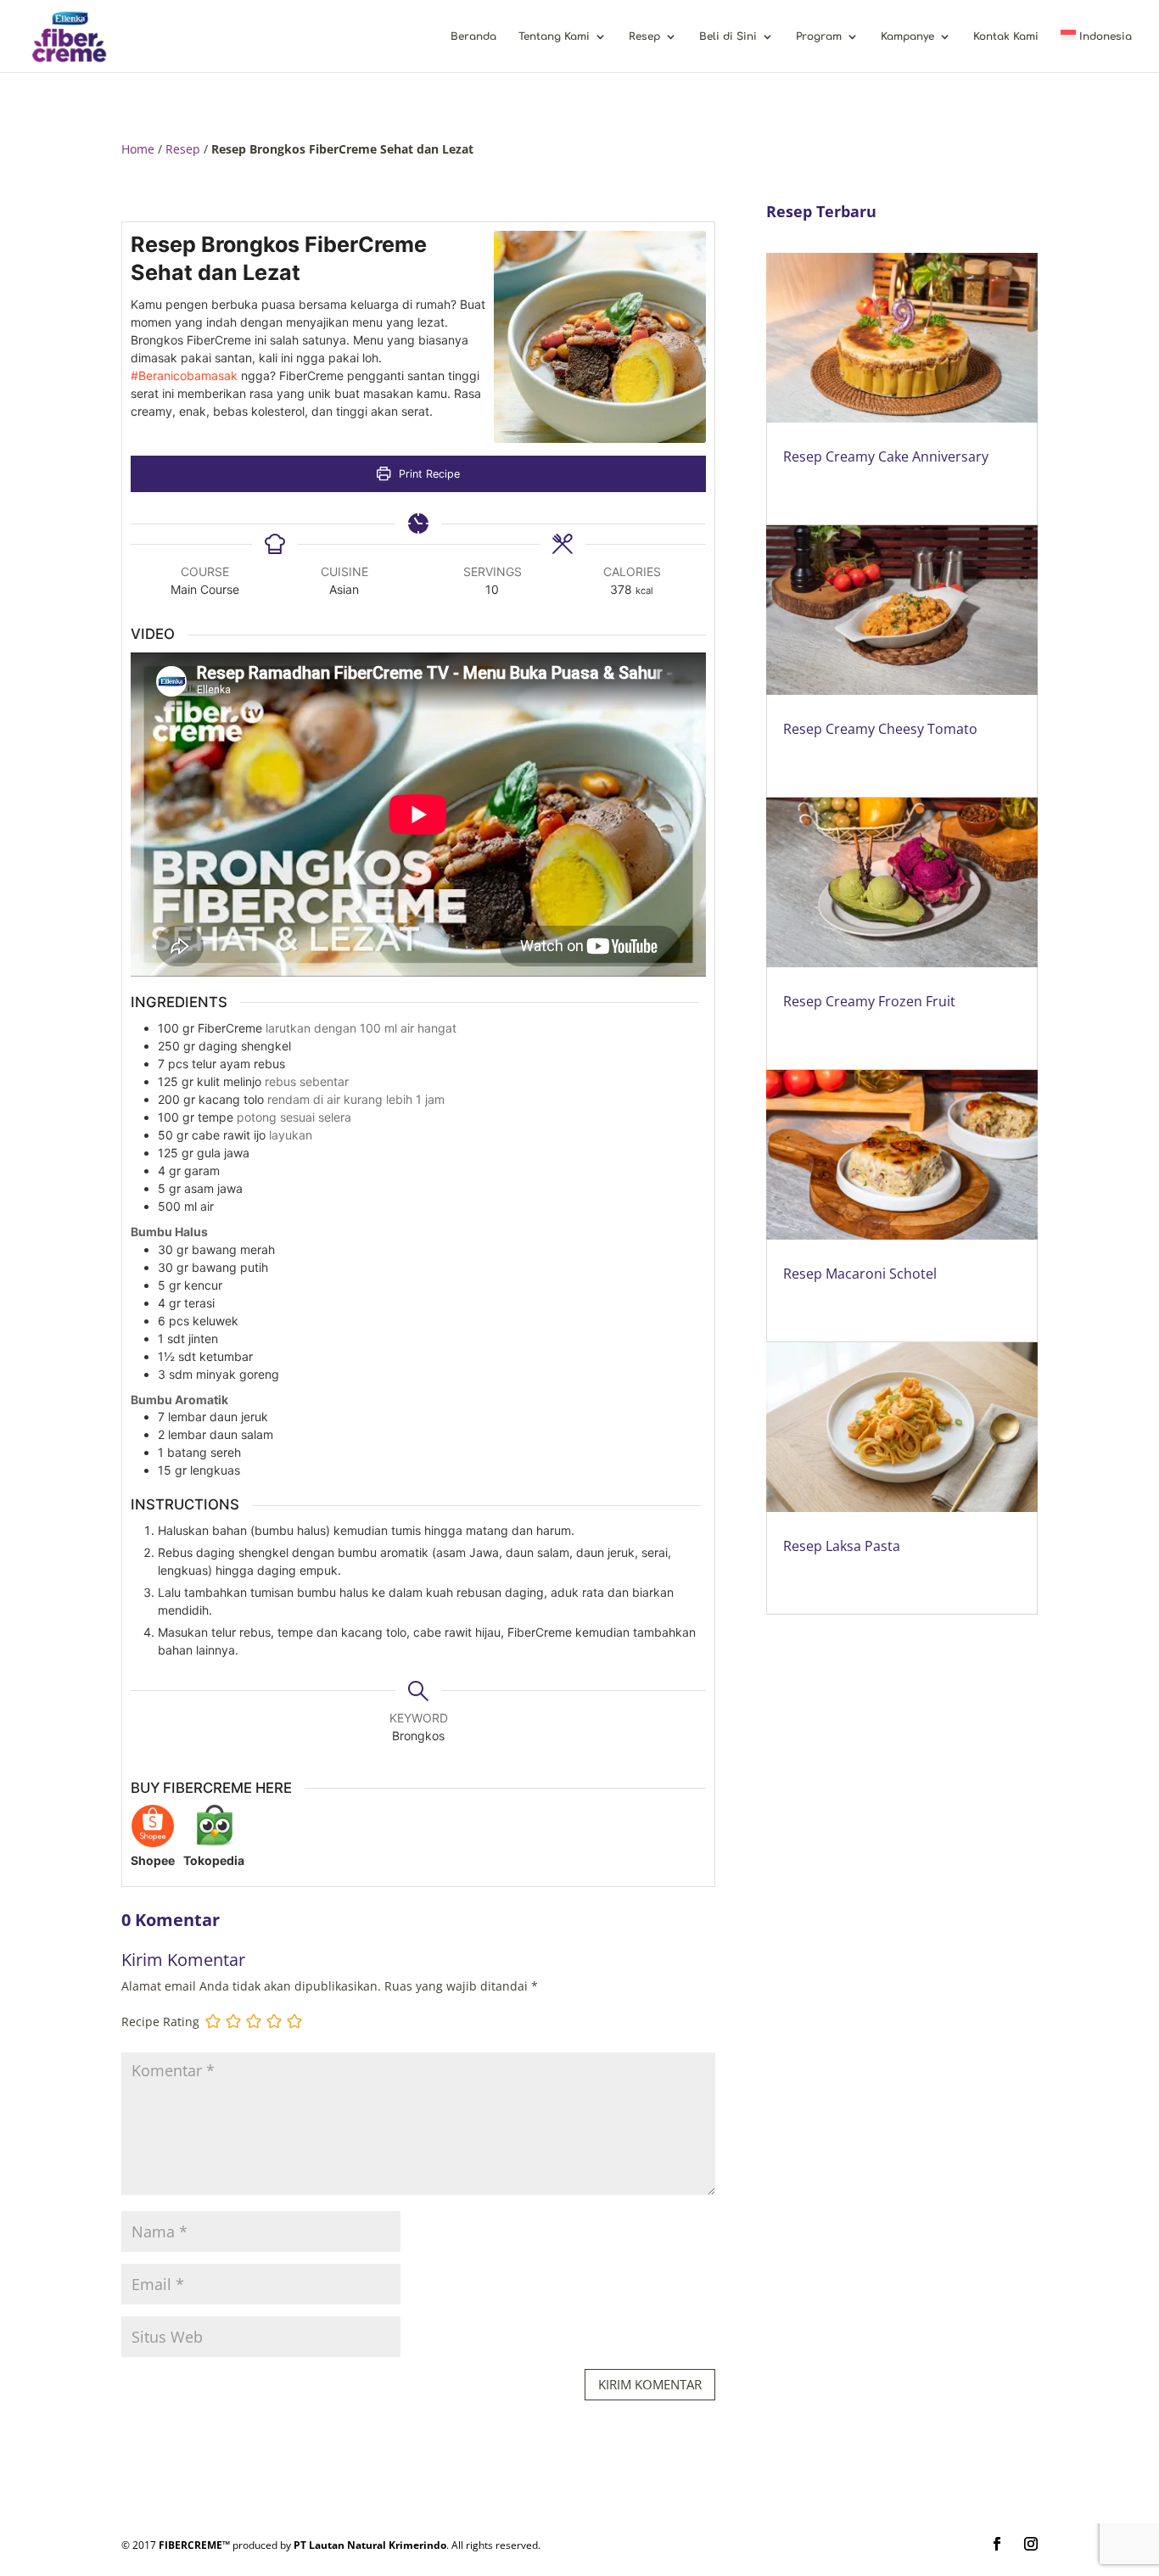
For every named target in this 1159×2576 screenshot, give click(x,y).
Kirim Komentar (650, 2384)
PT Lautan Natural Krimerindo (370, 2545)
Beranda (473, 36)
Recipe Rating (160, 2022)
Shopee (153, 1860)
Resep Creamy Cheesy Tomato (880, 729)
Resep (644, 36)
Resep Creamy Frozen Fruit (869, 1001)
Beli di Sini (728, 36)
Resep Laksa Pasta (842, 1546)
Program (819, 36)
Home (138, 149)
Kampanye (907, 36)
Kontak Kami (1006, 36)
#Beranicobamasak (184, 375)
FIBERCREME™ (194, 2545)
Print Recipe (428, 474)
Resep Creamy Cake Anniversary (886, 456)
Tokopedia (214, 1860)
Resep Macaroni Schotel (860, 1274)
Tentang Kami (554, 36)
